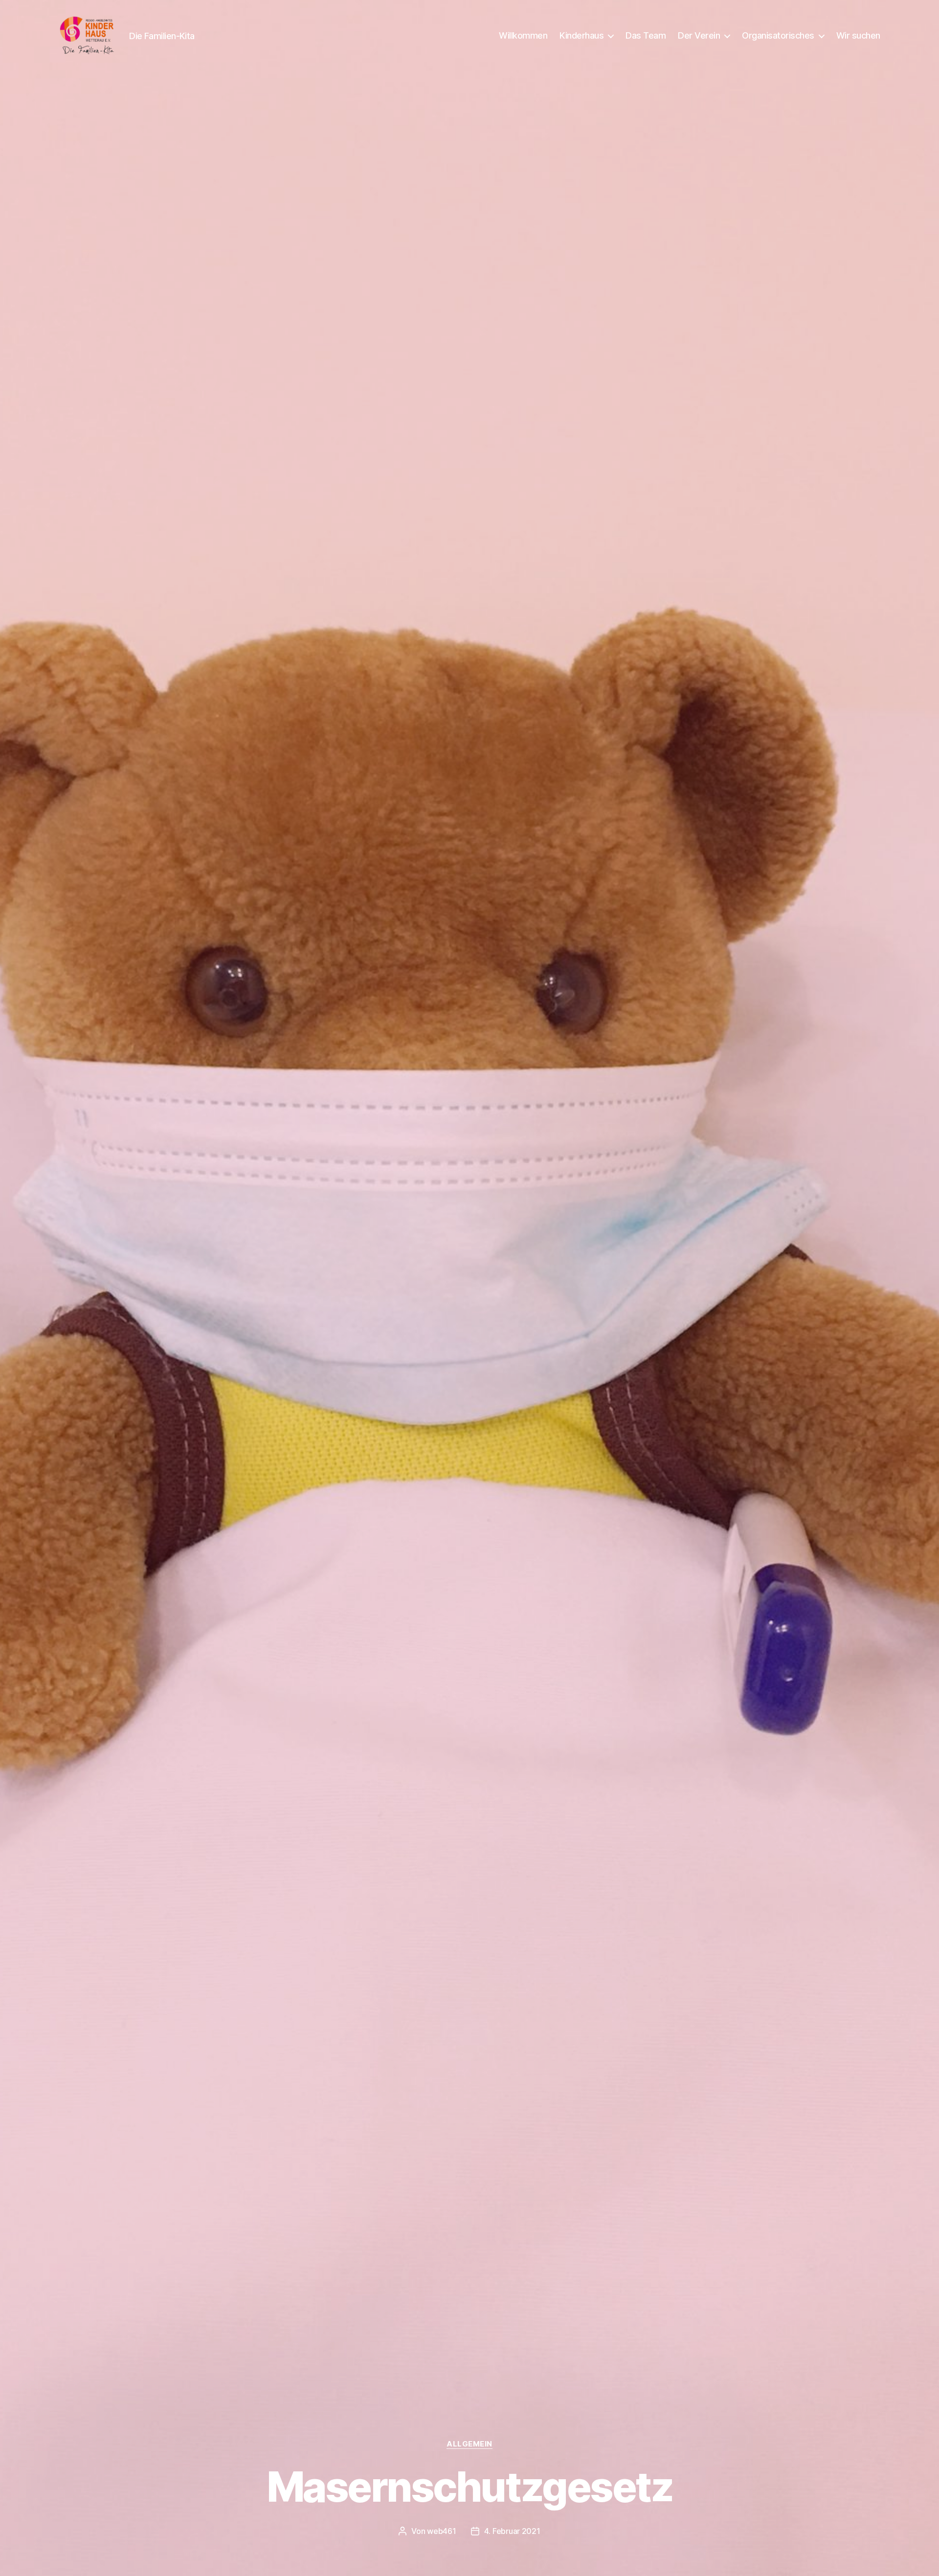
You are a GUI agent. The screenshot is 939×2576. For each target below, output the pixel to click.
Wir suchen (858, 35)
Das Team (646, 35)
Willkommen (523, 35)
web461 (441, 2531)
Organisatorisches (778, 35)
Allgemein (469, 2444)
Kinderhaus (581, 35)
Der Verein (699, 35)
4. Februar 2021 (512, 2531)
